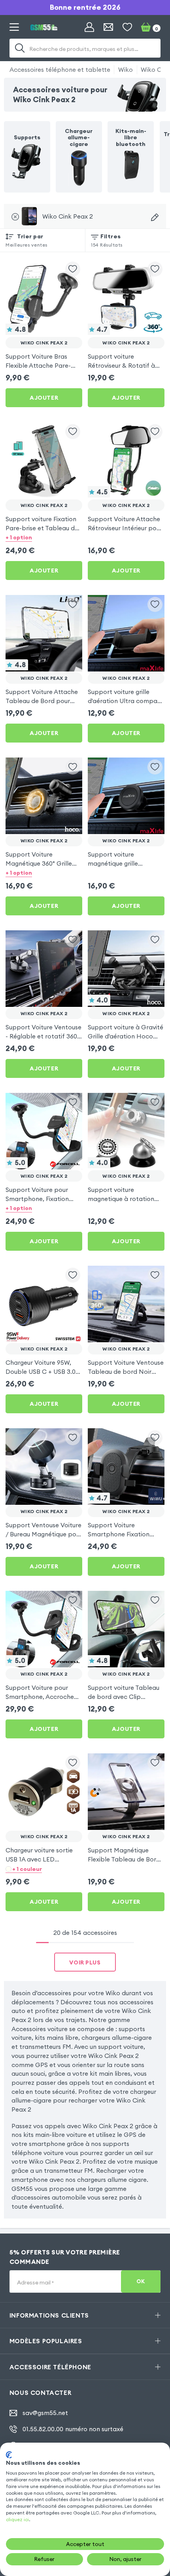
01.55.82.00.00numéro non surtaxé (73, 2429)
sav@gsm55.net (45, 2413)
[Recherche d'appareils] (155, 217)
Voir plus (85, 1962)
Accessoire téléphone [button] (50, 2367)
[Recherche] (20, 48)
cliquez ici (17, 2519)
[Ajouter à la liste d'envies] (73, 269)
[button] (44, 538)
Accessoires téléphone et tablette (60, 69)
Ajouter (44, 398)
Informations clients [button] (49, 2315)
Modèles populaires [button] (46, 2341)
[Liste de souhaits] (127, 27)
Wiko (126, 69)
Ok (141, 2281)
